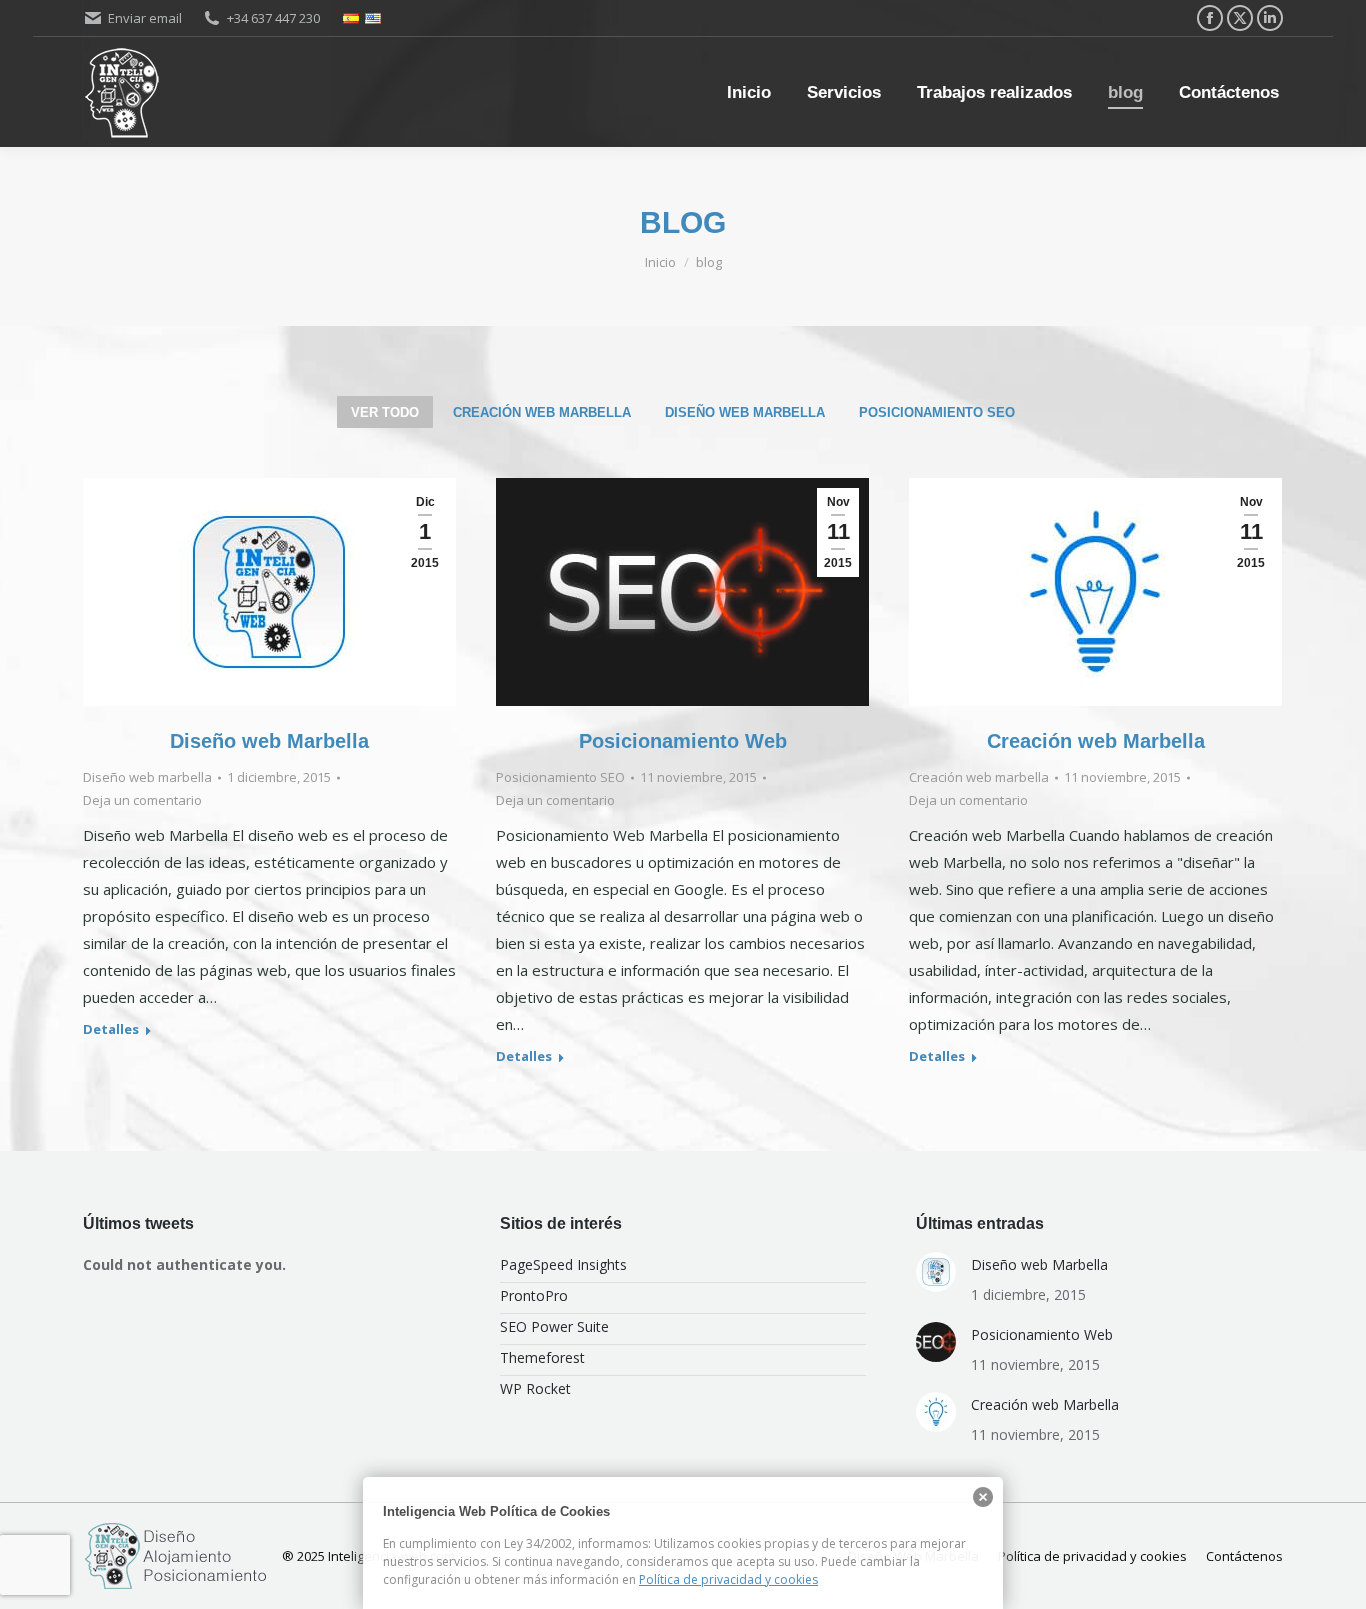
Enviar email (145, 18)
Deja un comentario (142, 800)
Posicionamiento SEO (937, 412)
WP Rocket (535, 1388)
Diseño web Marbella (269, 741)
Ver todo (385, 412)
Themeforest (542, 1357)
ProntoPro (534, 1295)
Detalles (111, 1029)
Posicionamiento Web (683, 741)
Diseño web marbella (745, 412)
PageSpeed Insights (563, 1264)
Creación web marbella (542, 412)
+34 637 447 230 (273, 18)
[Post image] (936, 1272)
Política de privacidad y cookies (728, 1579)
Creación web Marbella (1096, 741)
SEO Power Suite (554, 1326)
